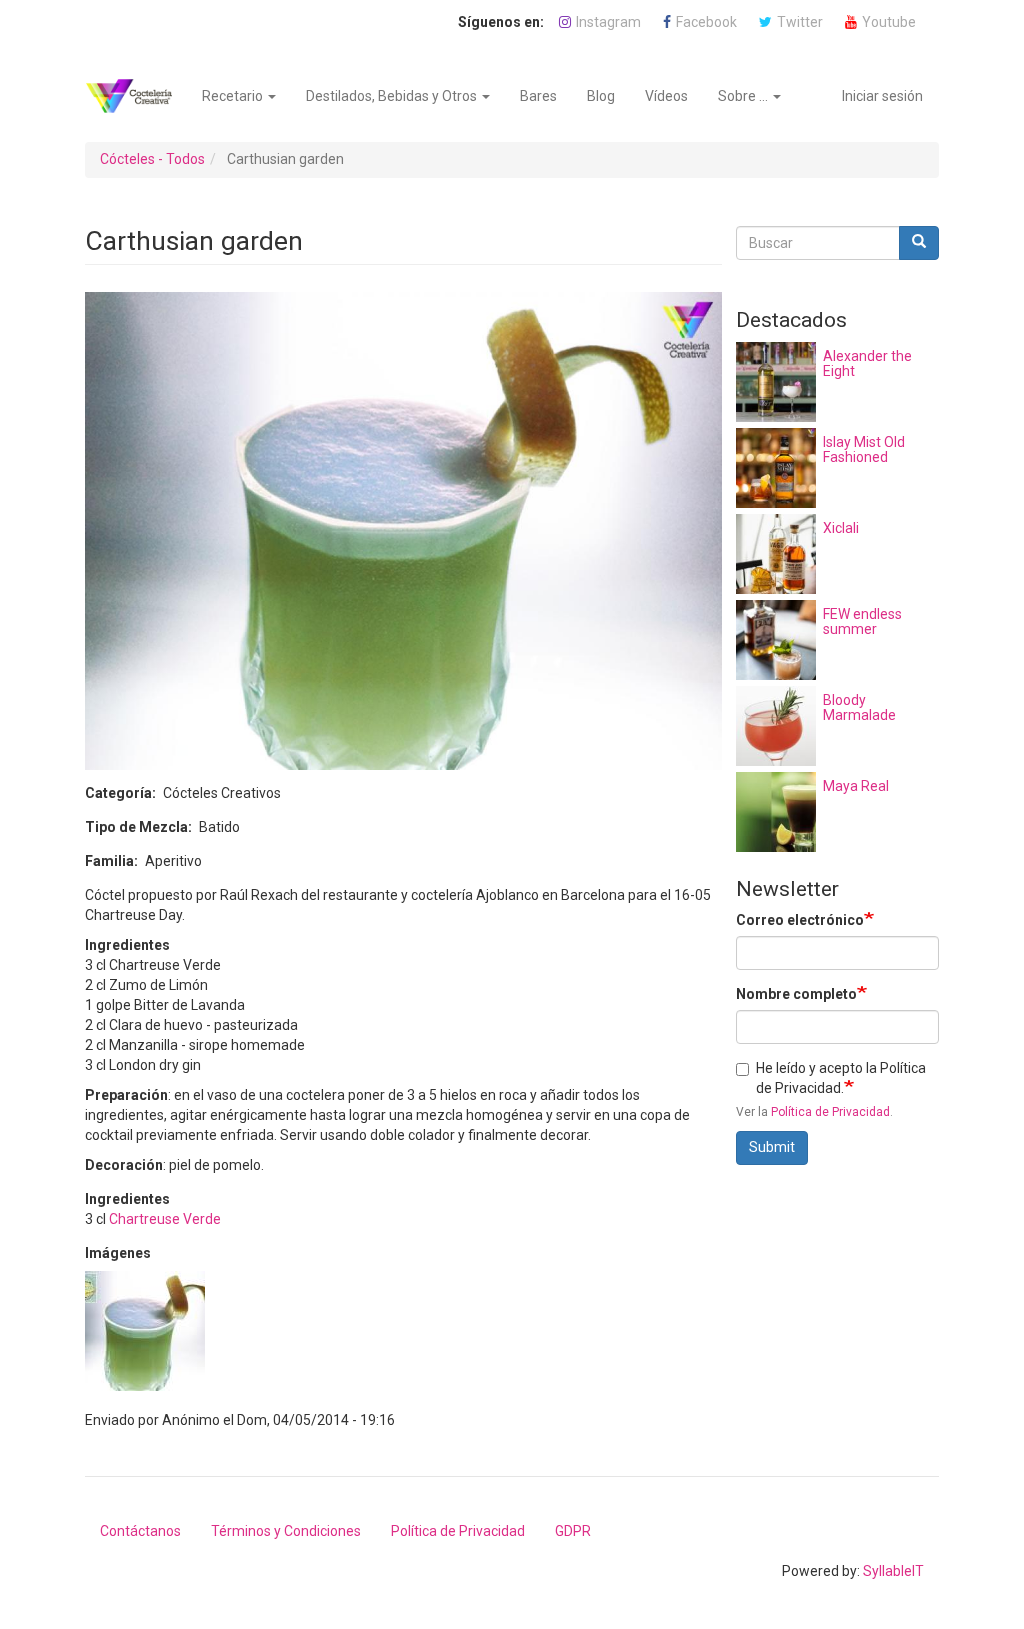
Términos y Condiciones (286, 1531)
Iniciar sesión (882, 96)
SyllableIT (893, 1571)
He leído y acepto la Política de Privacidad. (841, 1078)
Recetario (234, 96)
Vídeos (666, 96)
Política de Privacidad (830, 1112)
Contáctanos (140, 1531)
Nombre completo (796, 994)
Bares (538, 96)
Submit (772, 1147)
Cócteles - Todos (152, 159)
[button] (145, 1331)
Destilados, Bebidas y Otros (393, 96)
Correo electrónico (800, 920)
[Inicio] (136, 96)
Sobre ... (744, 96)
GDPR (573, 1531)
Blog (601, 96)
